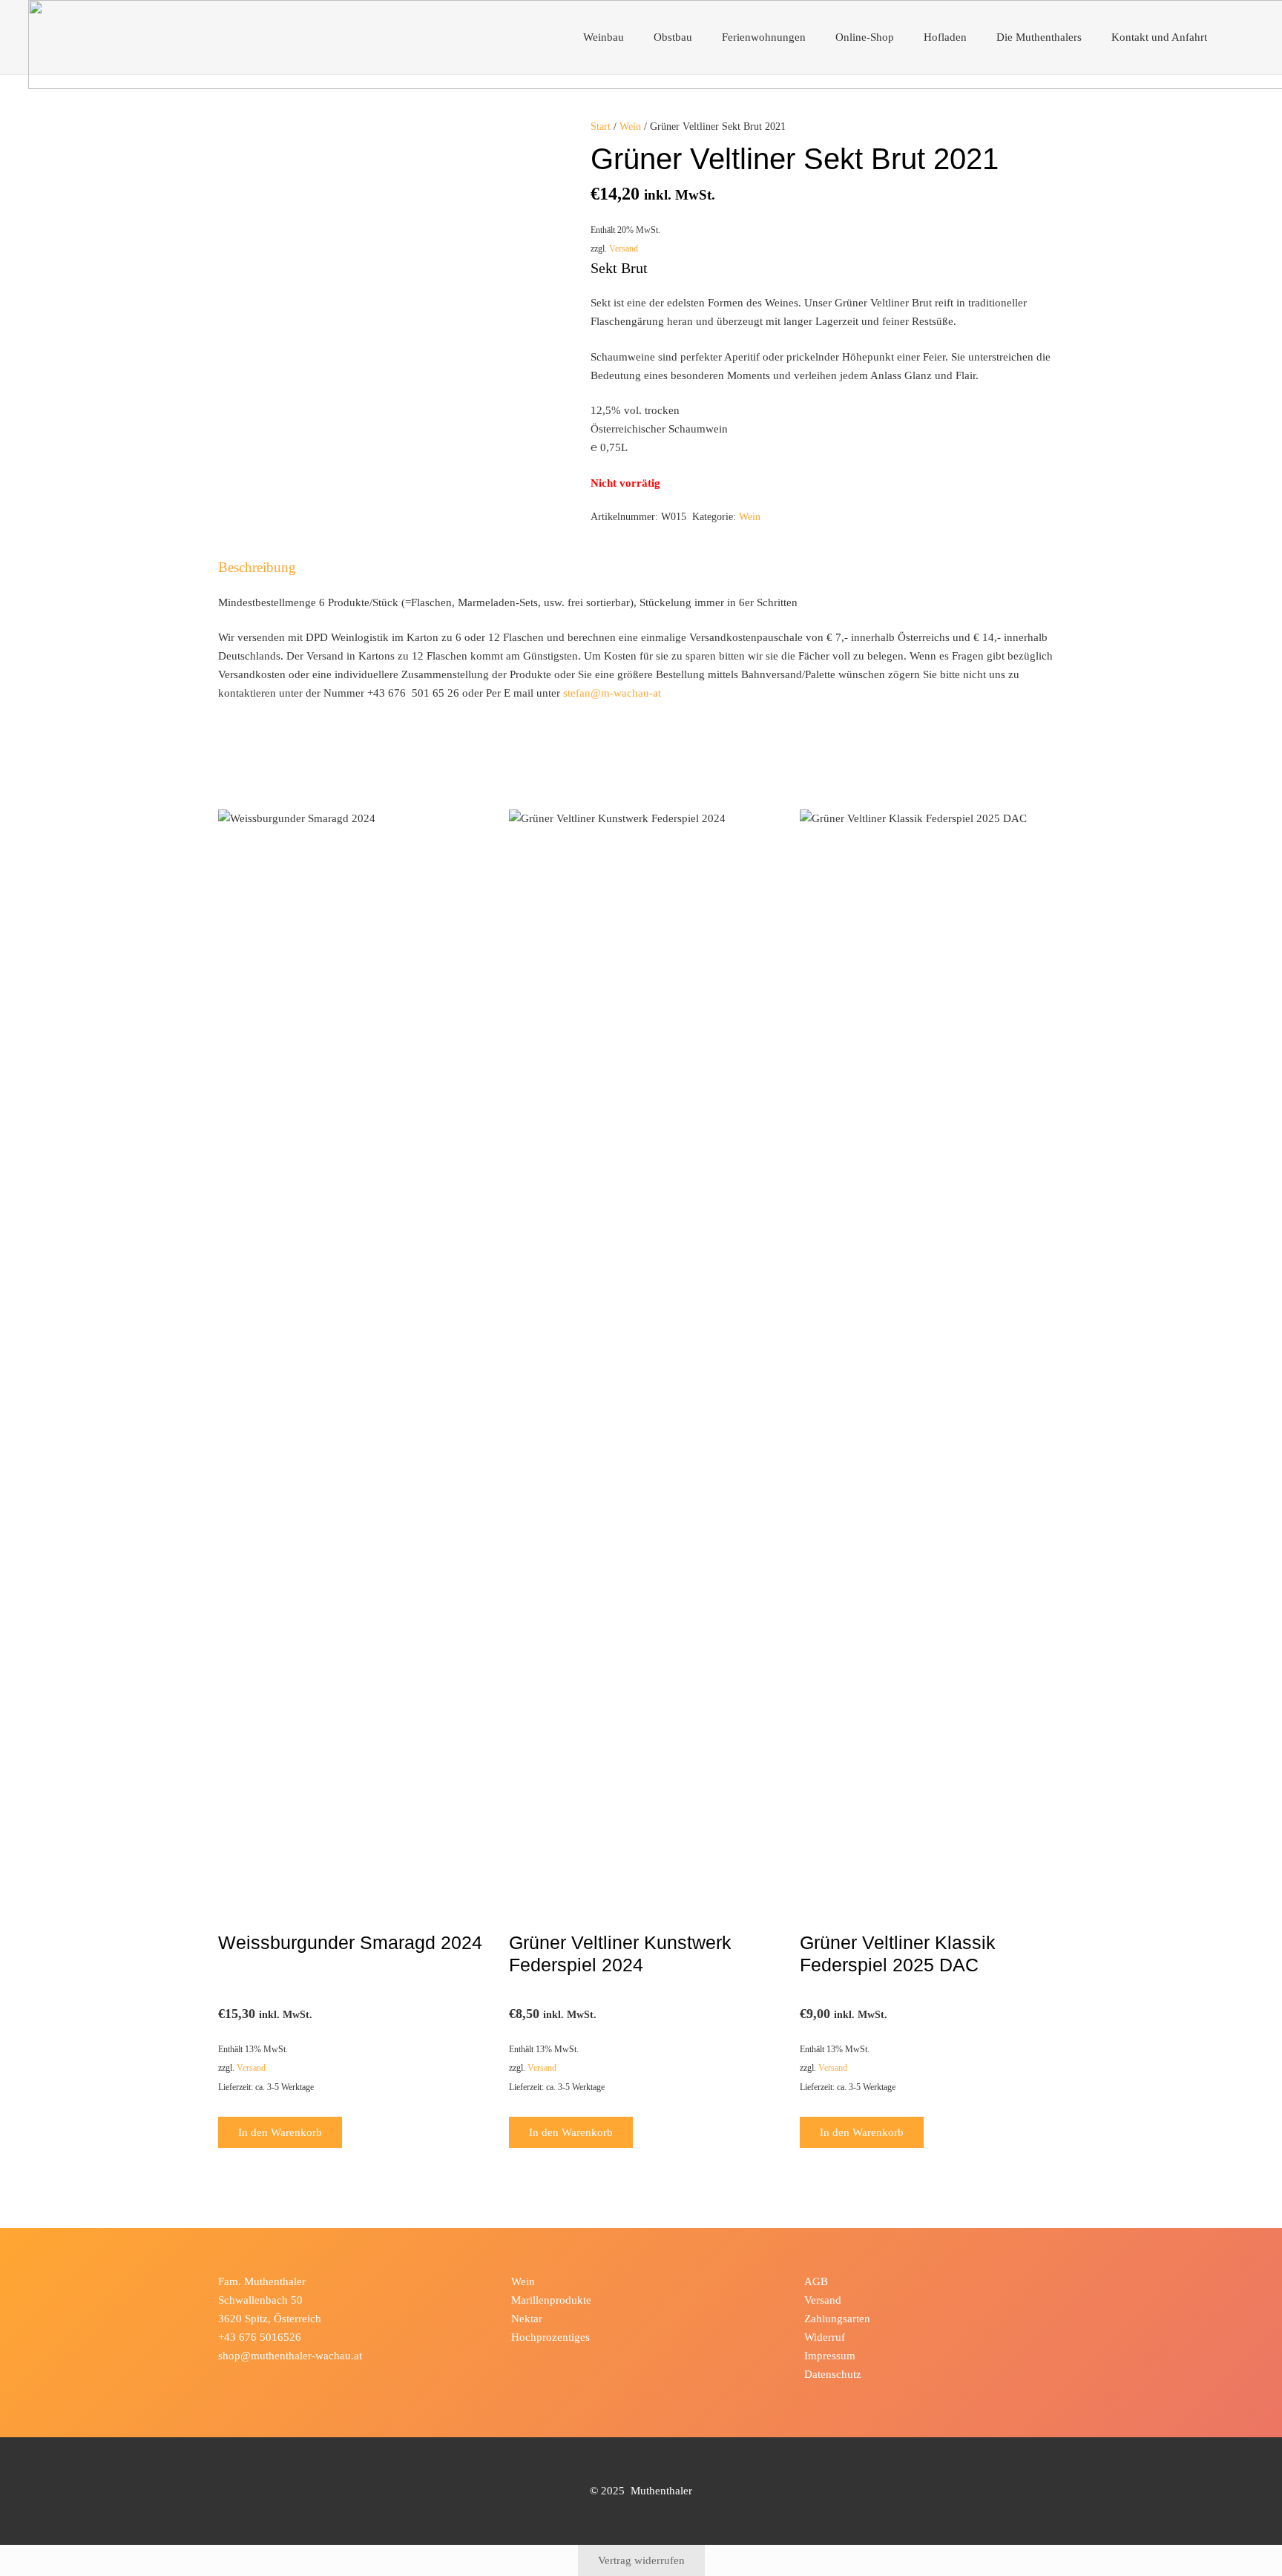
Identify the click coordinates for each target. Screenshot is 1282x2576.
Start (601, 126)
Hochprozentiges (550, 2337)
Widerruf (825, 2337)
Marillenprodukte (551, 2300)
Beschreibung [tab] (257, 567)
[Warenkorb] (1238, 37)
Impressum (830, 2356)
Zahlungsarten (837, 2319)
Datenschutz (833, 2374)
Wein (630, 126)
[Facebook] (232, 2379)
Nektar (527, 2319)
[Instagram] (260, 2379)
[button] (632, 37)
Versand (624, 249)
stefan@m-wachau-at (612, 693)
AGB (816, 2281)
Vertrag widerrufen (641, 2560)
